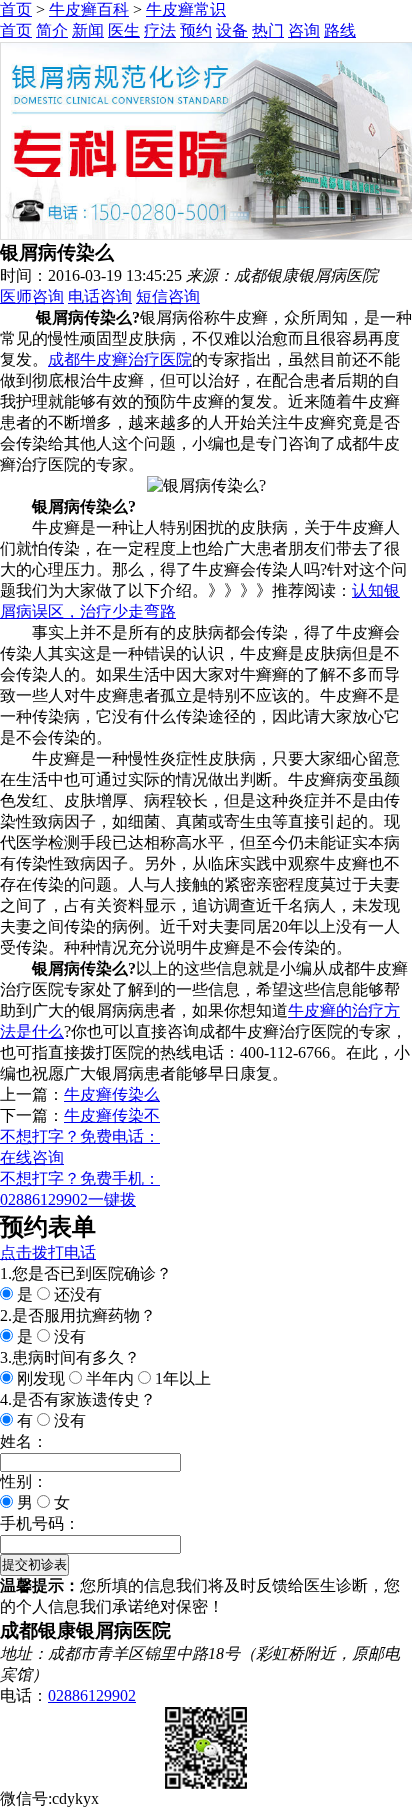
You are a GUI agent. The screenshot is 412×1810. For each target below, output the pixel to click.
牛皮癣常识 (186, 9)
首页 (16, 9)
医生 (124, 30)
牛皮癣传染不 (112, 1115)
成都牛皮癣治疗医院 (120, 359)
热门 (268, 30)
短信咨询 (168, 296)
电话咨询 (100, 296)
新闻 (88, 30)
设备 (232, 30)
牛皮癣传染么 (112, 1094)
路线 (340, 30)
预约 (196, 30)
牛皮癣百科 (89, 9)
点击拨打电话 (48, 1252)
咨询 (304, 30)
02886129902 (92, 1695)
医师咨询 (32, 296)
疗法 (160, 30)
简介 (52, 30)
